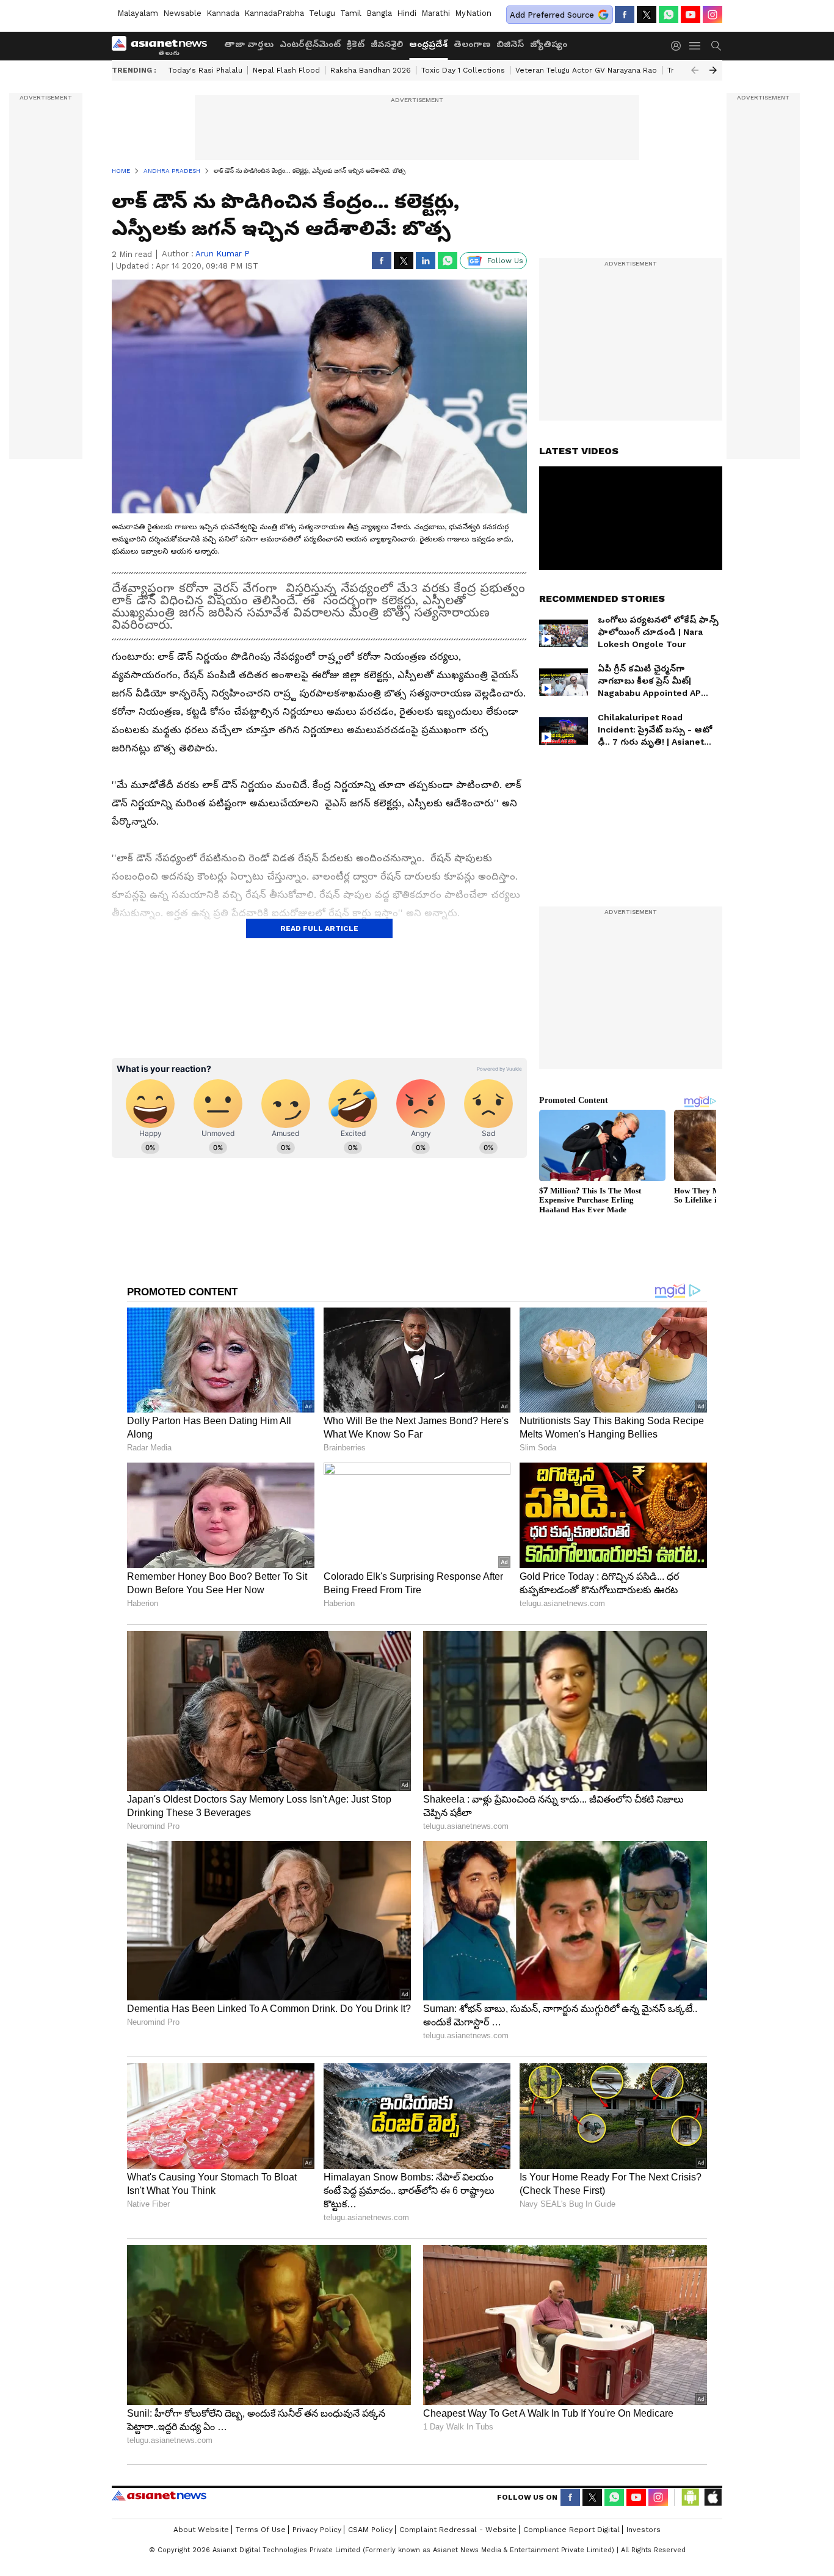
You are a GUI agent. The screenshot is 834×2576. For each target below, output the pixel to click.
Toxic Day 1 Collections (463, 70)
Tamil (351, 13)
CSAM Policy (370, 2530)
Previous (695, 70)
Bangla (379, 13)
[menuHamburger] (695, 46)
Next (713, 70)
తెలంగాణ (472, 44)
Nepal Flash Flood (286, 70)
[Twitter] (647, 15)
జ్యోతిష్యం (549, 44)
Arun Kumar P (223, 254)
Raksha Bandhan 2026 (371, 70)
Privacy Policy (317, 2530)
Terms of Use (261, 2530)
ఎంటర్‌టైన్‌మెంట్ (310, 44)
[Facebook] (625, 15)
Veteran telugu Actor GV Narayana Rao (586, 70)
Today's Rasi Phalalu (205, 70)
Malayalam (138, 13)
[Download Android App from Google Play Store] (691, 2497)
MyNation (473, 13)
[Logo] (164, 46)
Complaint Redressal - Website (458, 2530)
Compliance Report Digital (571, 2530)
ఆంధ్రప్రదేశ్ (428, 44)
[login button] (679, 46)
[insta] (713, 15)
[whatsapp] (669, 15)
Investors (644, 2530)
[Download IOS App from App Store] (713, 2497)
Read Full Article (319, 928)
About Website (201, 2530)
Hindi (407, 13)
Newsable (182, 13)
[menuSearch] (716, 46)
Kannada (223, 13)
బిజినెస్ (510, 44)
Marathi (436, 13)
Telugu (322, 13)
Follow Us (505, 261)
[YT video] (691, 15)
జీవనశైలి (387, 44)
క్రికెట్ (356, 44)
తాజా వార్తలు (249, 44)
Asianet (159, 2495)
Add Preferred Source (552, 15)
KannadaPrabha (274, 13)
